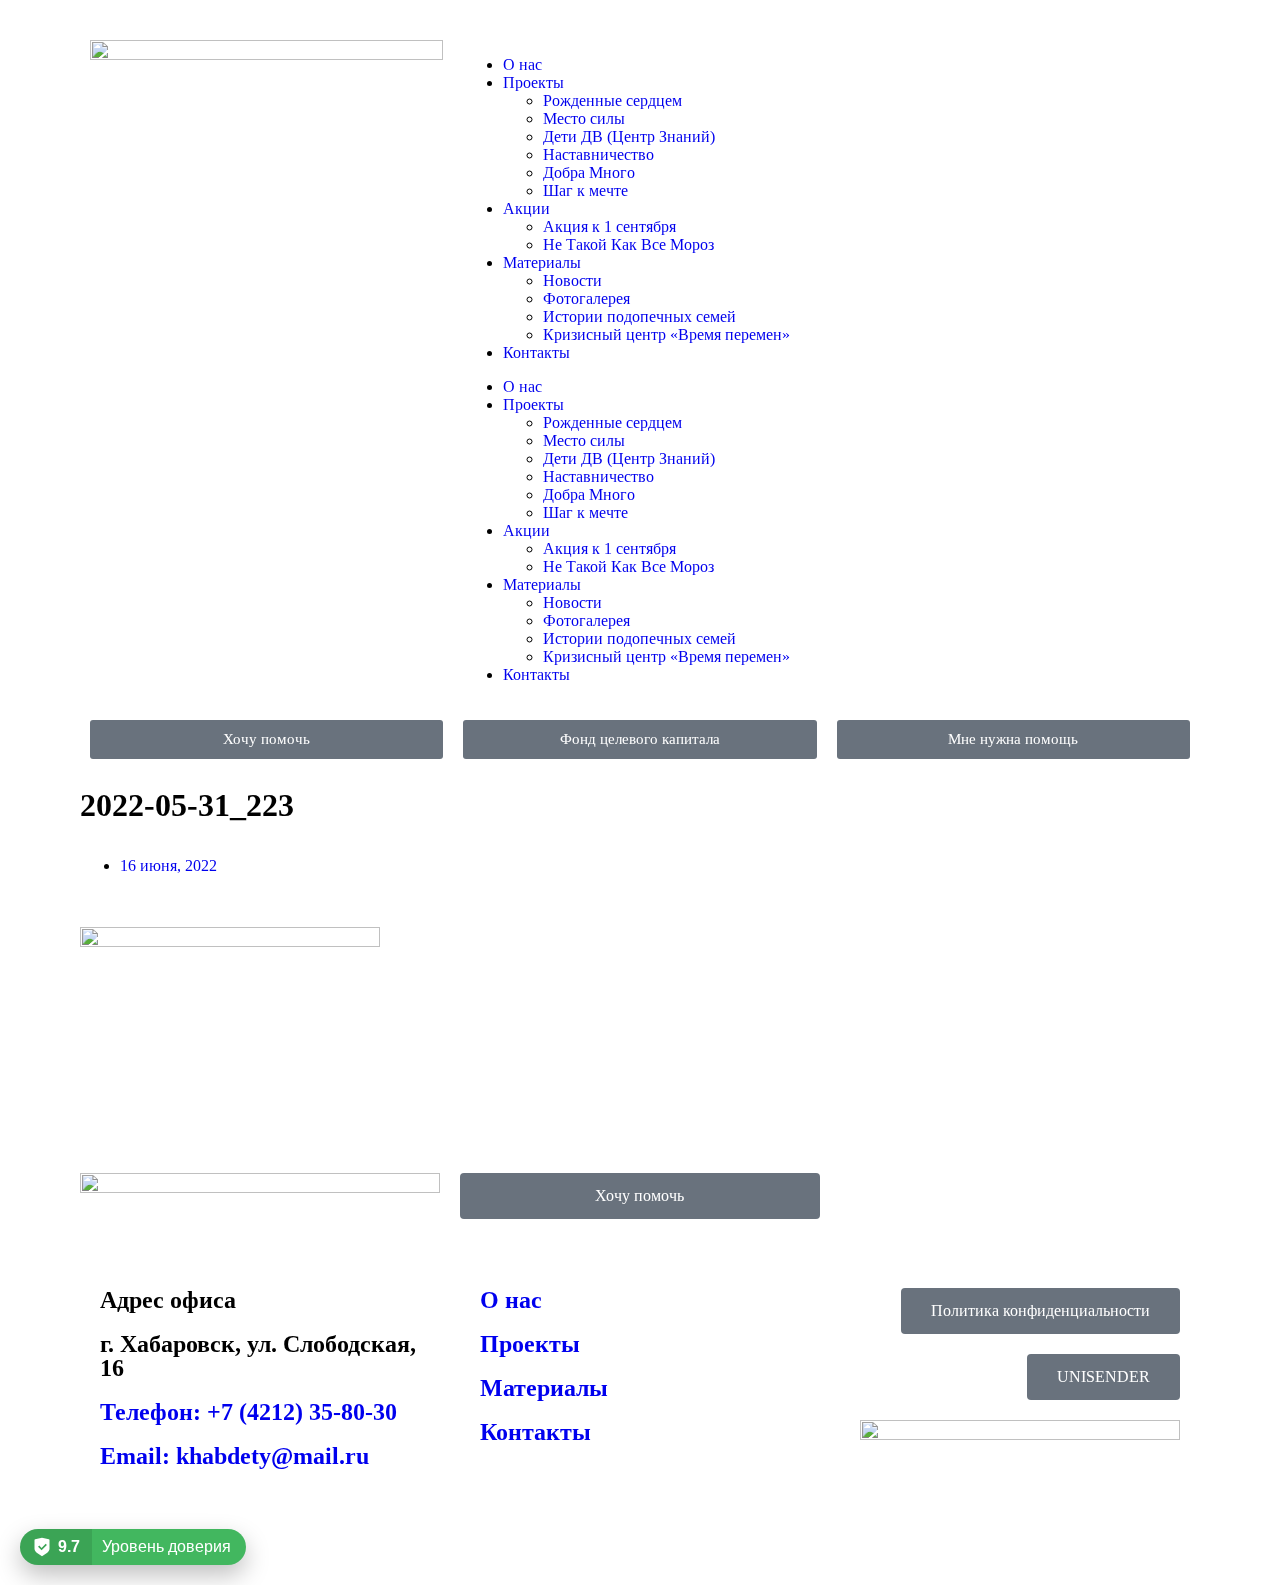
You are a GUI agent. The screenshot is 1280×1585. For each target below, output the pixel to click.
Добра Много (589, 172)
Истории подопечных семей (639, 316)
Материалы (542, 262)
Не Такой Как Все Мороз (628, 244)
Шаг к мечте (585, 190)
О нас (522, 64)
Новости (572, 280)
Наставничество (598, 154)
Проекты (533, 82)
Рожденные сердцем (612, 100)
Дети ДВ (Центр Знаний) (629, 136)
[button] (1103, 1377)
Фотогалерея (586, 298)
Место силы (584, 118)
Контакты (536, 352)
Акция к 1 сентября (609, 226)
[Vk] (862, 65)
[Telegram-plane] (865, 1198)
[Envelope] (970, 65)
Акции (526, 208)
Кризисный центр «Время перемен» (666, 334)
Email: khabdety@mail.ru (234, 1456)
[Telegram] (916, 65)
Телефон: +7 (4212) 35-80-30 (248, 1412)
